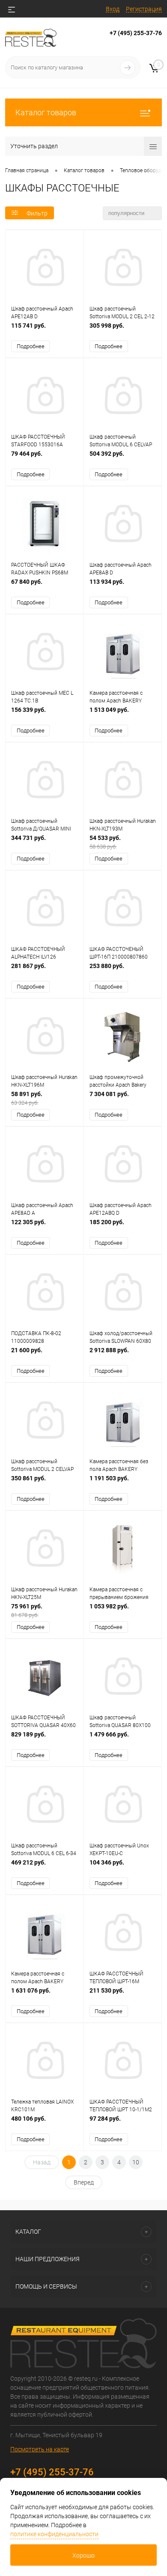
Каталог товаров (46, 112)
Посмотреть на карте (40, 2449)
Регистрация (144, 9)
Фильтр (37, 213)
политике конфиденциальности (54, 2534)
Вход (113, 9)
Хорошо (83, 2555)
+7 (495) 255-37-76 (136, 33)
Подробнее (31, 346)
